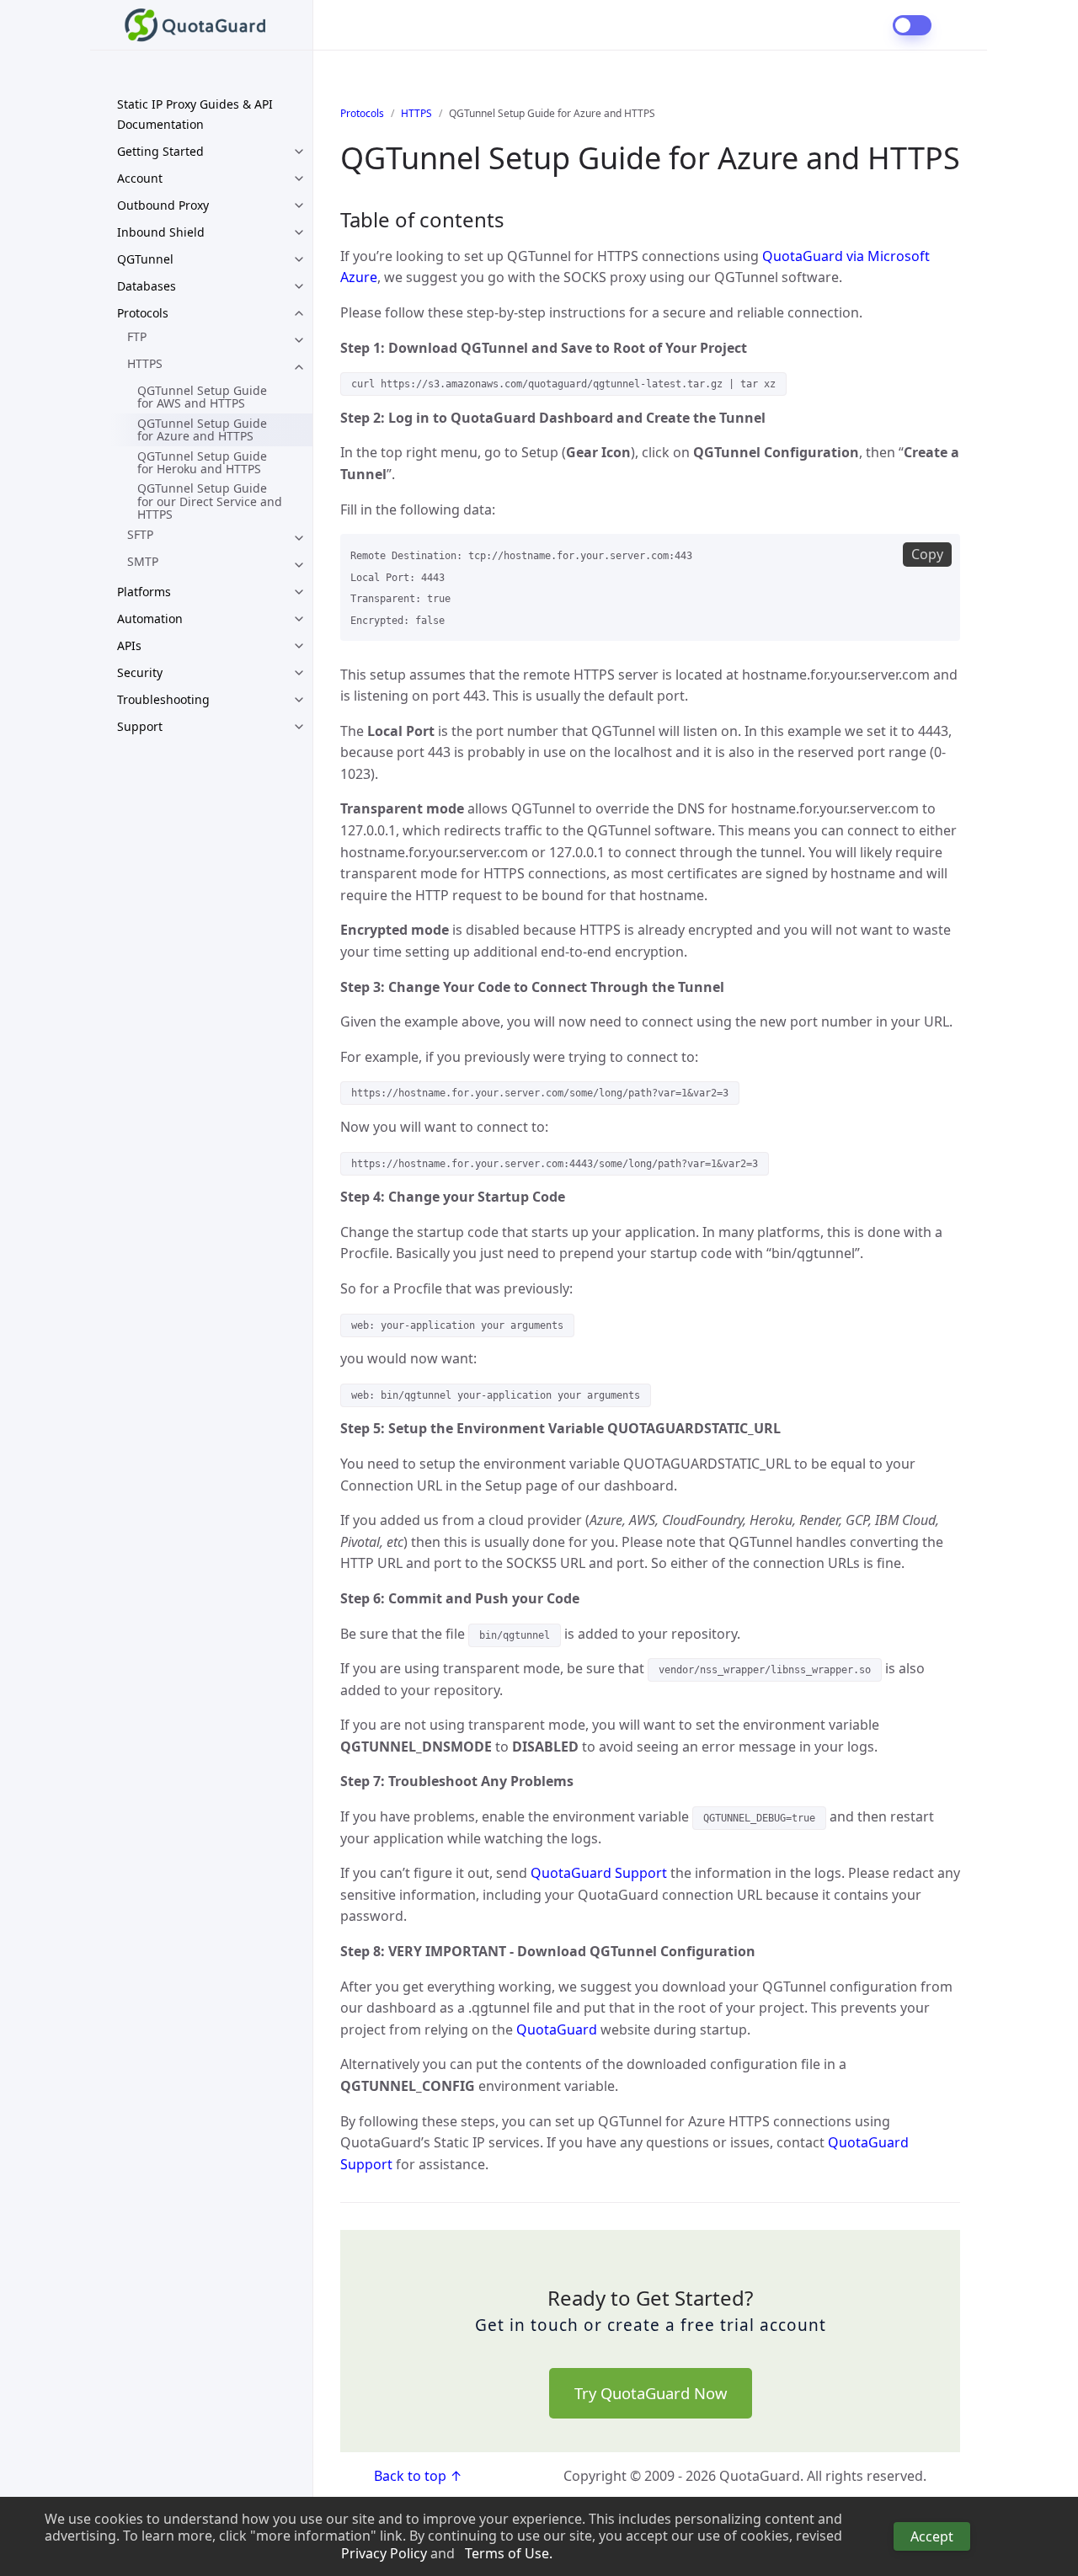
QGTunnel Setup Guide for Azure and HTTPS (202, 429)
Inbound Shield (161, 232)
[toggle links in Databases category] (299, 286)
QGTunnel (145, 259)
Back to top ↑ (418, 2476)
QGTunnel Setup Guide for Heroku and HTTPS (202, 462)
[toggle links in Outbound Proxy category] (299, 205)
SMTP (143, 561)
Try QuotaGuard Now (651, 2393)
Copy (927, 554)
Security (140, 672)
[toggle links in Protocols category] (299, 313)
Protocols (143, 313)
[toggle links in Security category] (299, 673)
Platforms (144, 592)
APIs (129, 645)
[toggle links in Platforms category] (299, 592)
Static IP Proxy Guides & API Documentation (195, 114)
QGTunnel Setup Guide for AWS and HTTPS (202, 397)
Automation (150, 619)
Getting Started (160, 151)
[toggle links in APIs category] (299, 646)
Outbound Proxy (163, 205)
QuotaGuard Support (599, 1873)
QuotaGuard (557, 2029)
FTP (137, 336)
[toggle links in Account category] (299, 179)
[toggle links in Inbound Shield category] (299, 232)
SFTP (140, 534)
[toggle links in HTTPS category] (299, 367)
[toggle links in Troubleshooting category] (299, 700)
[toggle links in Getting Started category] (299, 152)
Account (140, 178)
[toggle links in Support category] (299, 727)
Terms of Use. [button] (509, 2554)
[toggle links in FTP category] (299, 340)
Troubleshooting (163, 699)
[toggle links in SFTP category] (299, 538)
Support (140, 726)
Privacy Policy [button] (384, 2554)
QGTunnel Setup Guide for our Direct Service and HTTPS (210, 501)
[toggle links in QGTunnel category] (299, 259)
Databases (147, 286)
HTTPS (145, 363)
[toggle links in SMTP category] (299, 565)
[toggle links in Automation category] (299, 619)
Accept (932, 2536)
